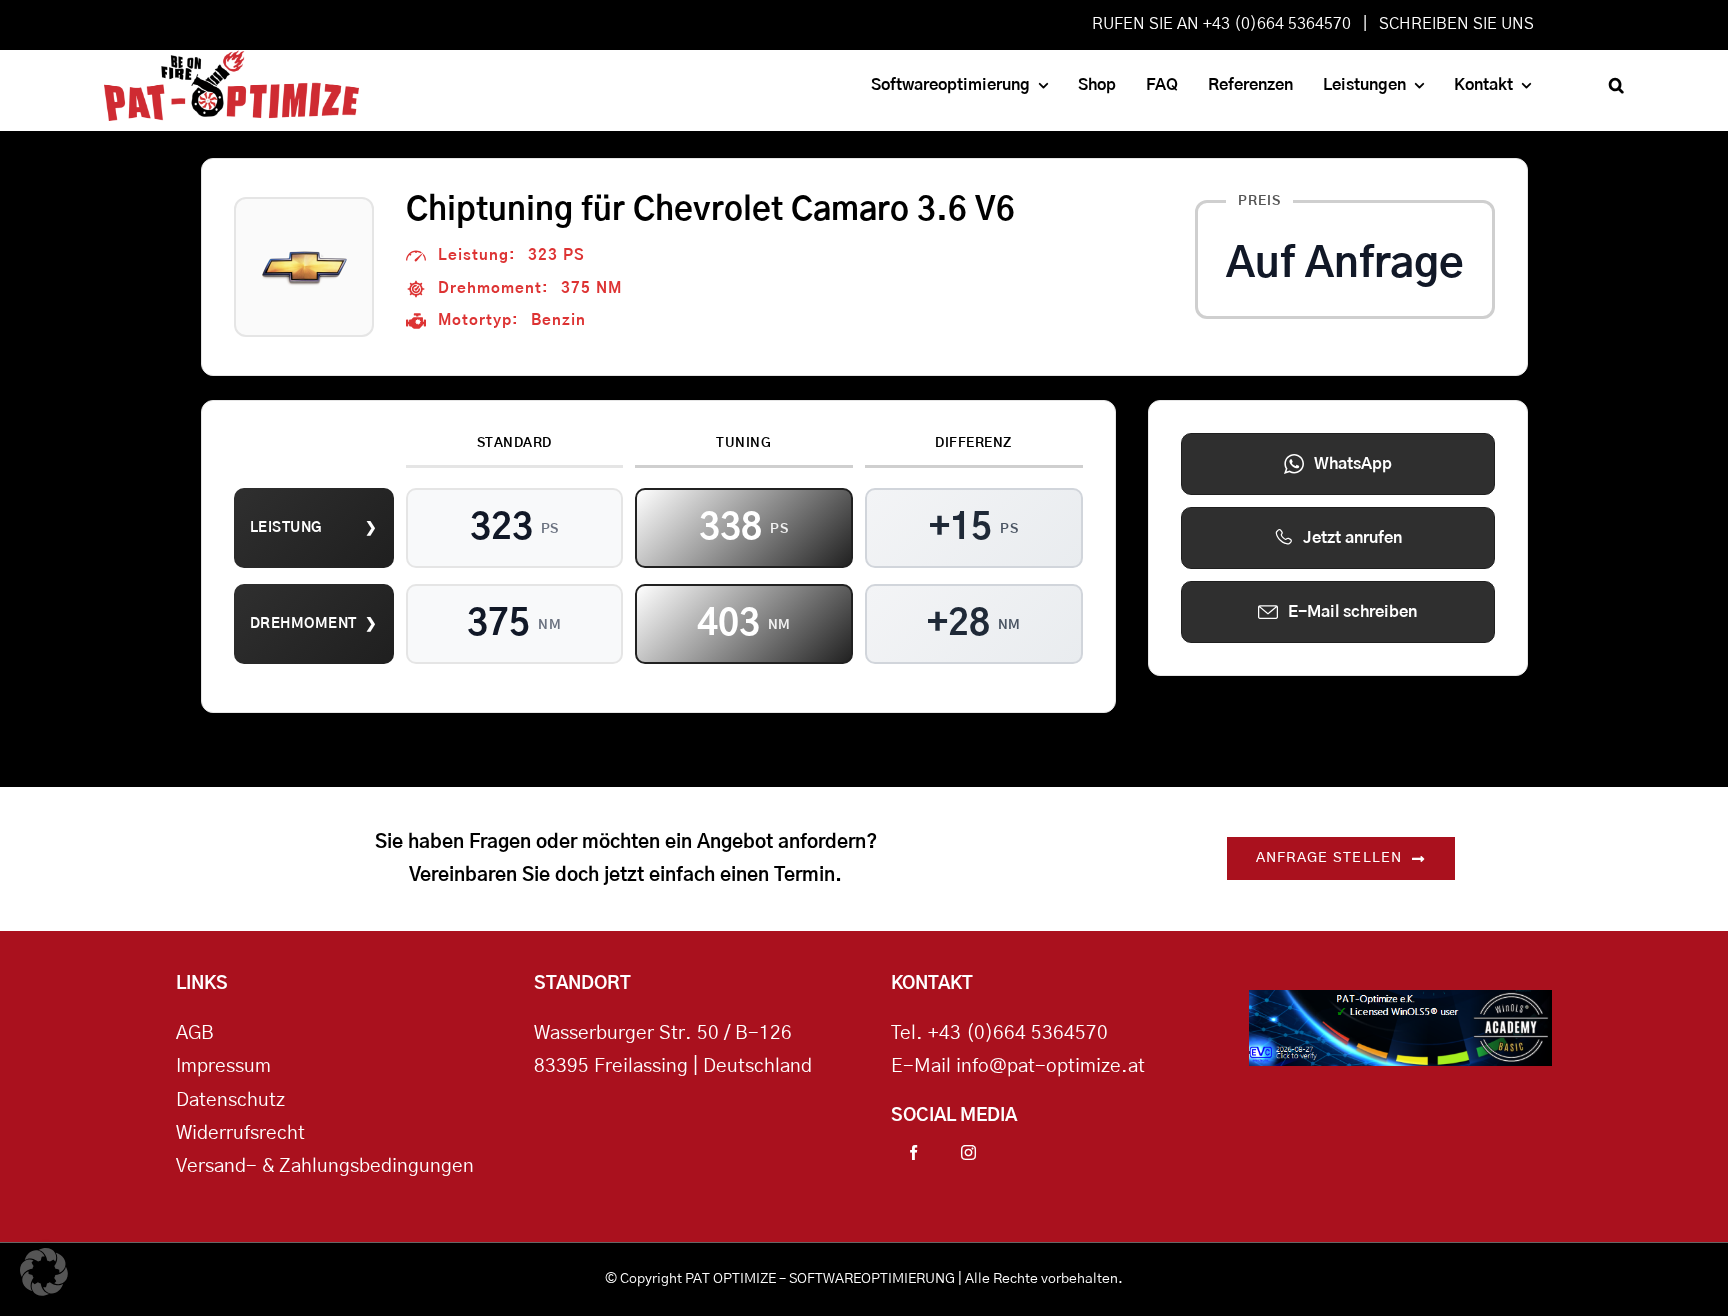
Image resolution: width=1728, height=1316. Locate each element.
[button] (1616, 85)
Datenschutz (230, 1100)
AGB (195, 1033)
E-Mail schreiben (1352, 612)
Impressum (223, 1066)
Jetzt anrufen (1352, 538)
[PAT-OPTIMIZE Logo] (232, 59)
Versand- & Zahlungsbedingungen (325, 1166)
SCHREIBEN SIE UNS (1456, 24)
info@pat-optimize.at (1050, 1066)
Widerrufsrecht (240, 1133)
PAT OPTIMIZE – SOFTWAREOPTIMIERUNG (820, 1279)
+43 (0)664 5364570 (1018, 1033)
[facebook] (913, 1152)
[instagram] (968, 1152)
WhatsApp (1353, 464)
